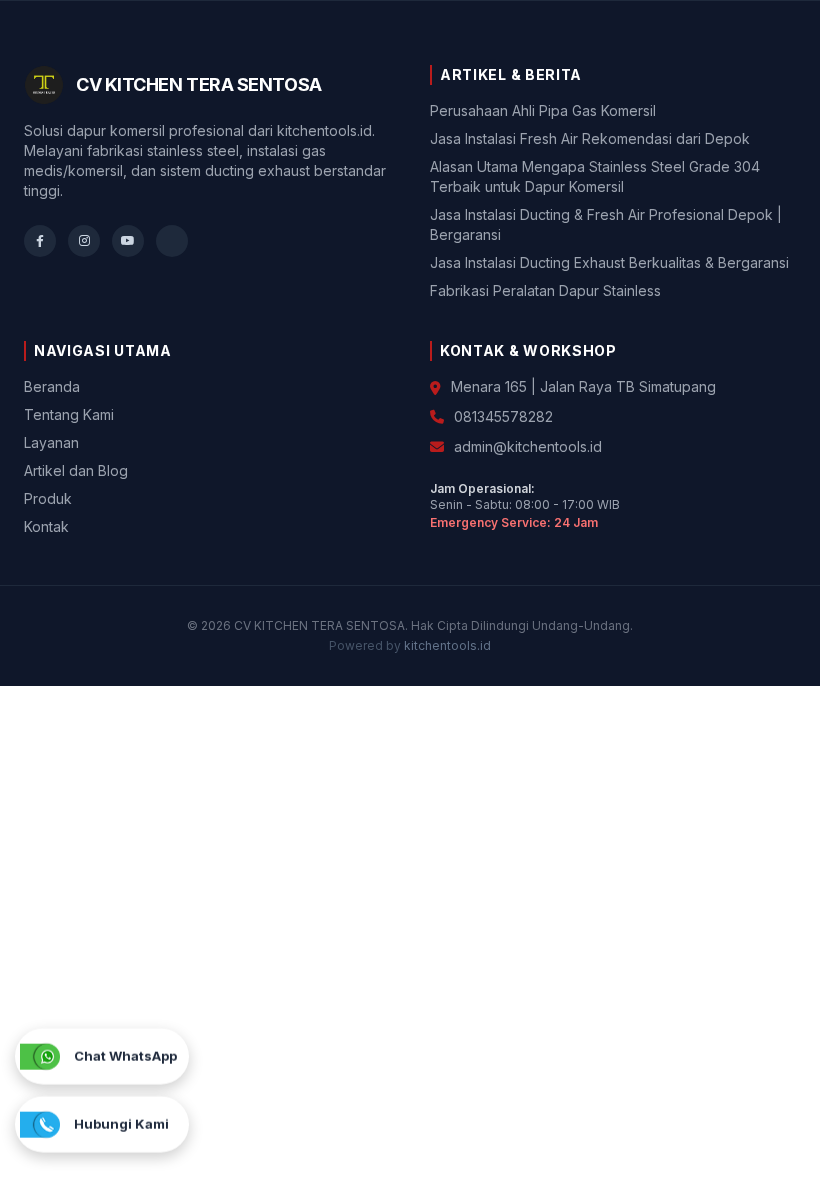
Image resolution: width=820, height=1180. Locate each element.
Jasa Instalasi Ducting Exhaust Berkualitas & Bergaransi (609, 262)
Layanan (51, 442)
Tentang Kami (69, 414)
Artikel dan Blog (76, 470)
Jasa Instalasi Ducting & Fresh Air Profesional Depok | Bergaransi (606, 224)
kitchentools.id (447, 645)
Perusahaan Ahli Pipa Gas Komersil (543, 110)
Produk (48, 498)
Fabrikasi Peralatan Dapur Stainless (545, 290)
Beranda (52, 386)
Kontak (46, 526)
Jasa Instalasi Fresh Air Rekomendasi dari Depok (590, 138)
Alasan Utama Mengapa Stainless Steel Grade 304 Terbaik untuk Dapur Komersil (595, 176)
